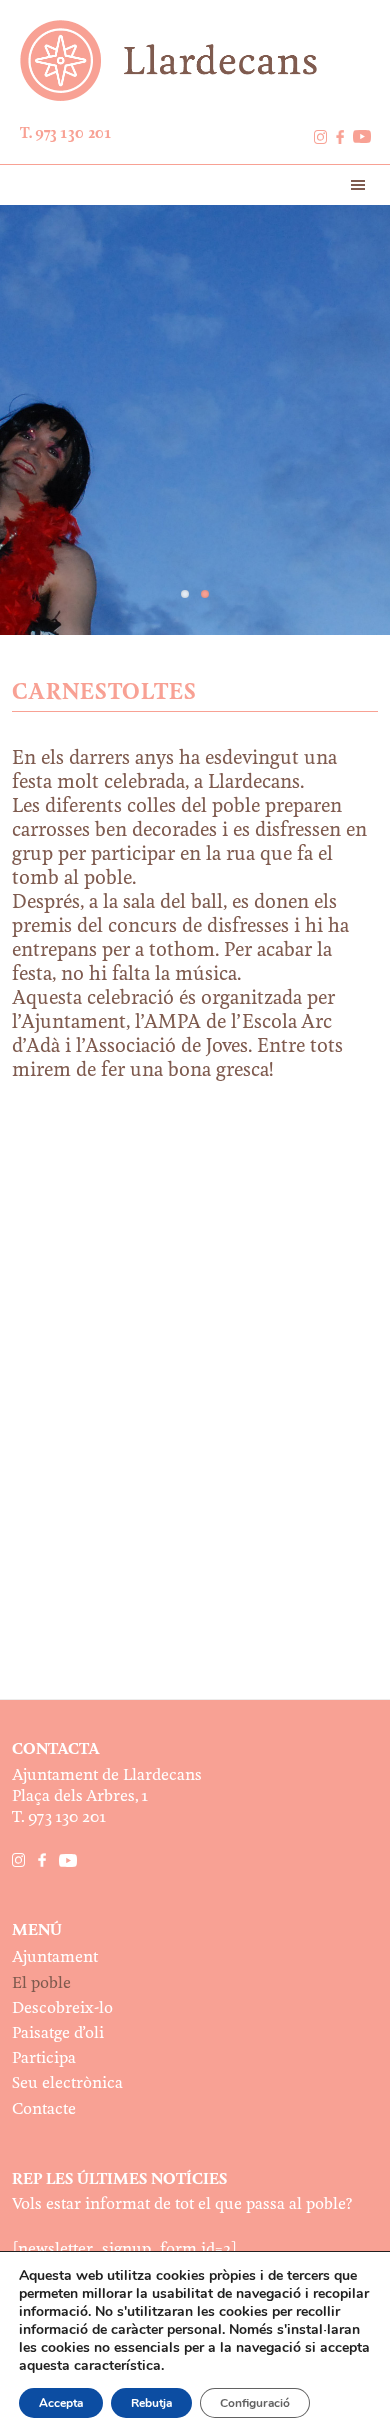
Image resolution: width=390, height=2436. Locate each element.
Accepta (61, 2403)
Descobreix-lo (62, 2008)
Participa (44, 2058)
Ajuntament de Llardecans (195, 60)
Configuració (255, 2403)
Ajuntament (55, 1957)
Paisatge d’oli (58, 2033)
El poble (41, 1983)
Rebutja (151, 2403)
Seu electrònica (67, 2083)
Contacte (44, 2109)
